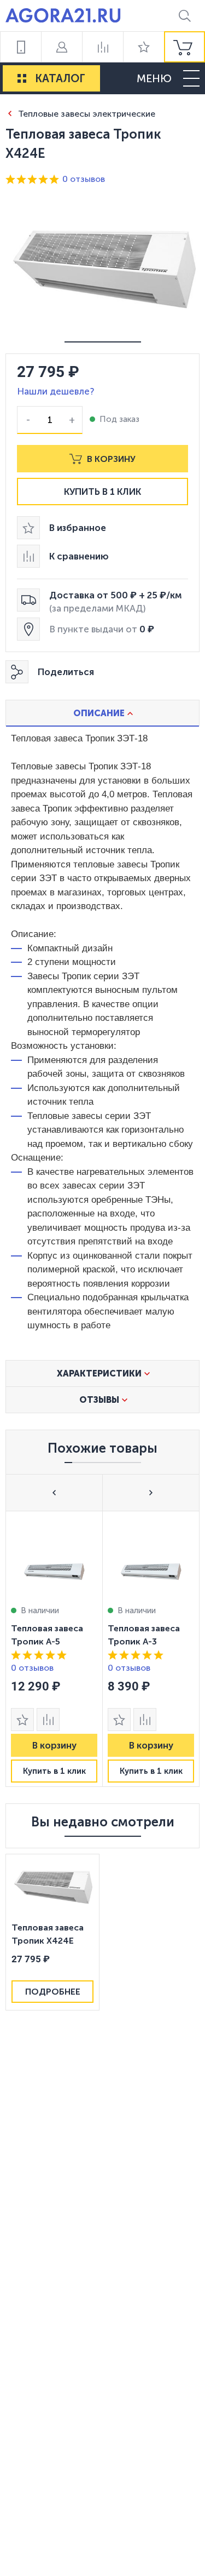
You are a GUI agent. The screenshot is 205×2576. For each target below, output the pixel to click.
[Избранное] (143, 47)
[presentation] (54, 1649)
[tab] (102, 713)
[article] (54, 1649)
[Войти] (61, 47)
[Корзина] (184, 47)
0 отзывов (84, 179)
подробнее (53, 1992)
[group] (184, 47)
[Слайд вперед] (151, 1492)
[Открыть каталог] (22, 78)
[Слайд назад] (54, 1492)
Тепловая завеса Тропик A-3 (144, 1635)
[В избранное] (22, 1720)
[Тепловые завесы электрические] (10, 113)
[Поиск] (184, 16)
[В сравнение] (48, 1720)
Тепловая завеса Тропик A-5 (47, 1635)
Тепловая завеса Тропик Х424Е (48, 1934)
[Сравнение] (102, 47)
